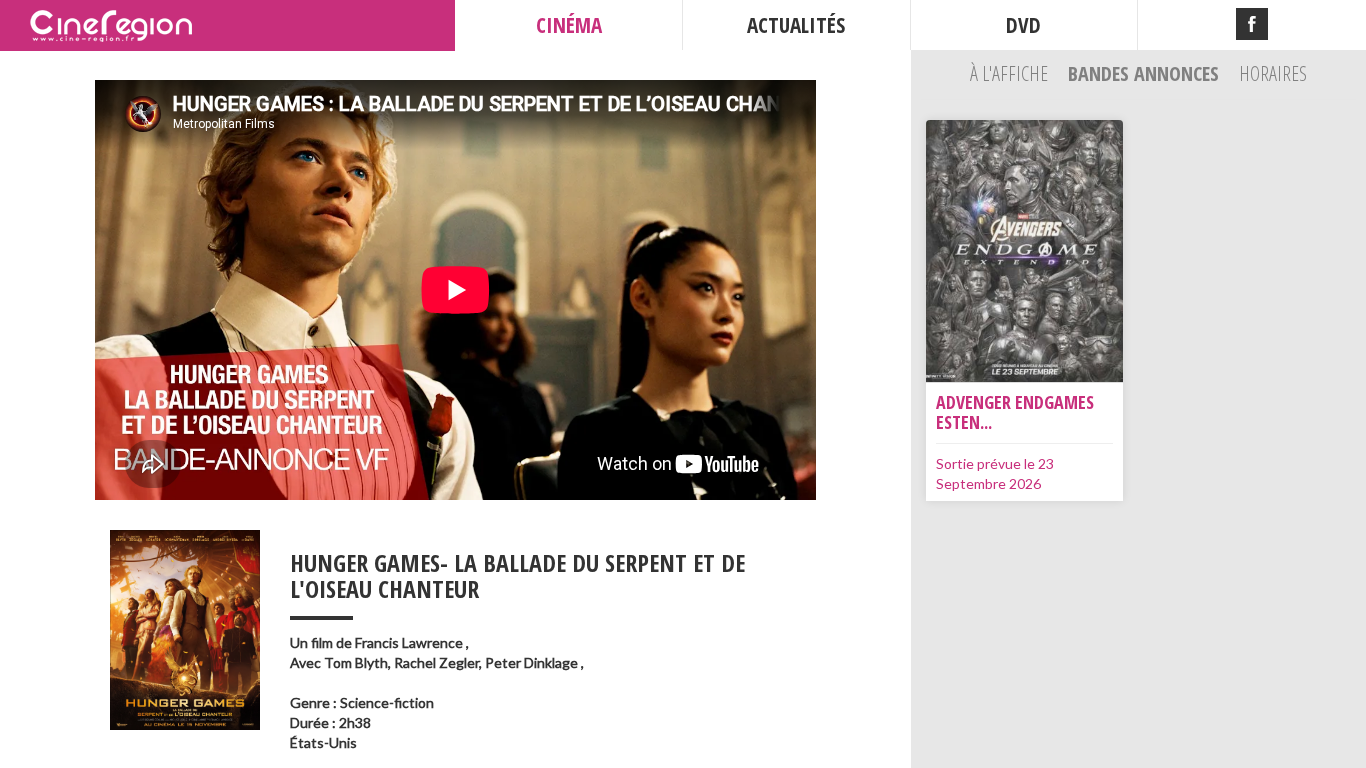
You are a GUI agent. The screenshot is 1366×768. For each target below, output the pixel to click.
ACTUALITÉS (796, 25)
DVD (1023, 25)
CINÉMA (569, 25)
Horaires (1273, 73)
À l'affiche (1011, 73)
